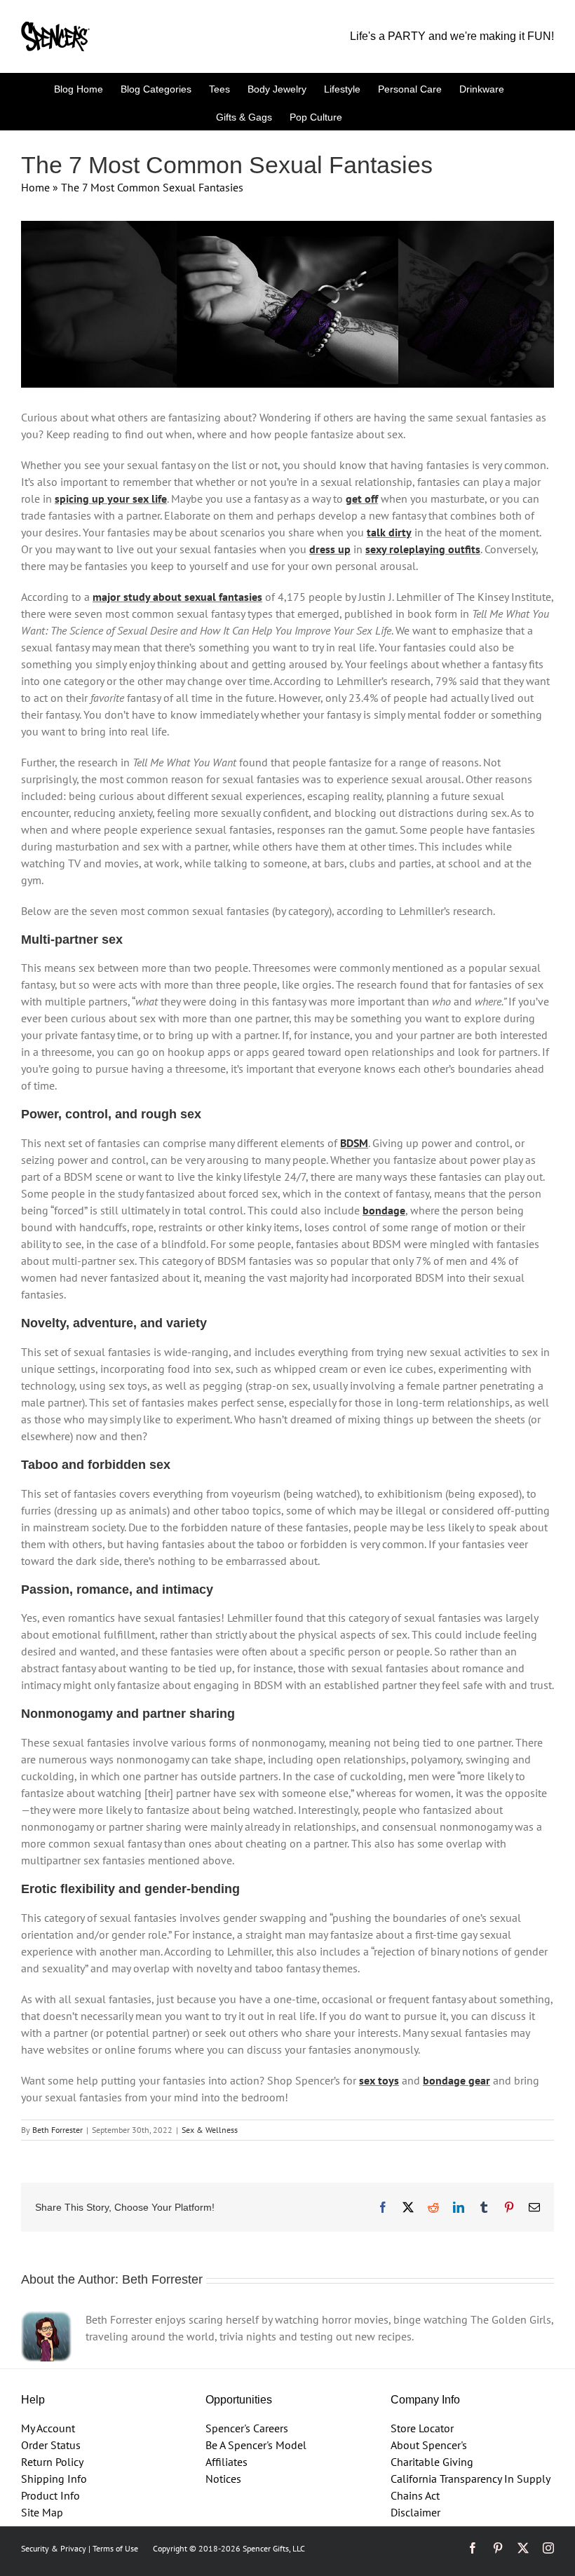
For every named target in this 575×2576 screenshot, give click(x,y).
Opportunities (239, 2400)
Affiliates (226, 2462)
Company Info (425, 2400)
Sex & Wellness (210, 2130)
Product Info (50, 2495)
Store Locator (422, 2428)
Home (35, 187)
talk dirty (389, 532)
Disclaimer (415, 2512)
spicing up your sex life (111, 499)
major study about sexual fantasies (177, 597)
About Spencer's (429, 2445)
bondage (384, 1210)
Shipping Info (54, 2479)
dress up (330, 549)
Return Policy (52, 2462)
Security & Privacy (54, 2548)
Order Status (51, 2445)
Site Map (42, 2512)
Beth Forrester (57, 2130)
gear (478, 2080)
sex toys (379, 2080)
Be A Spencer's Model (256, 2445)
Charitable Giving (432, 2462)
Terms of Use (115, 2548)
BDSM (354, 1143)
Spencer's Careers (247, 2428)
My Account (48, 2428)
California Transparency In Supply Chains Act (470, 2487)
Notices (223, 2479)
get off (362, 499)
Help (33, 2400)
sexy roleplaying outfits (423, 549)
